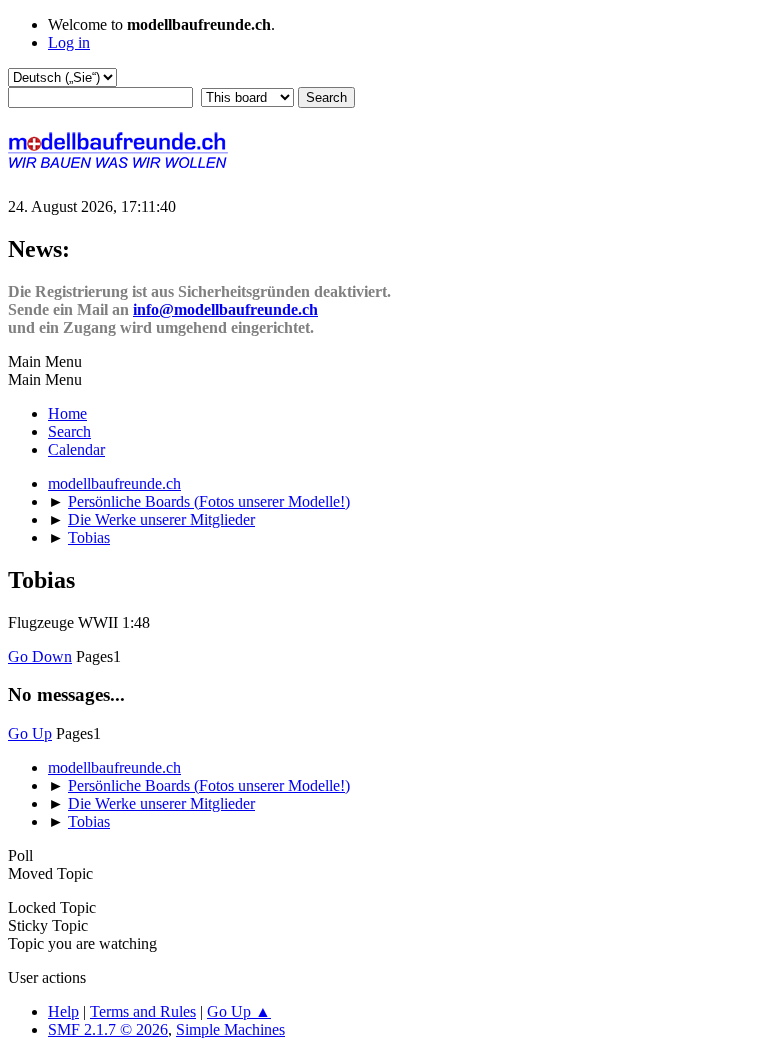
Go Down (40, 656)
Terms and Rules (143, 1011)
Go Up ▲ (239, 1011)
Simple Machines (230, 1029)
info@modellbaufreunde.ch (225, 309)
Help (63, 1011)
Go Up (30, 733)
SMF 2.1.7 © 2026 (108, 1029)
